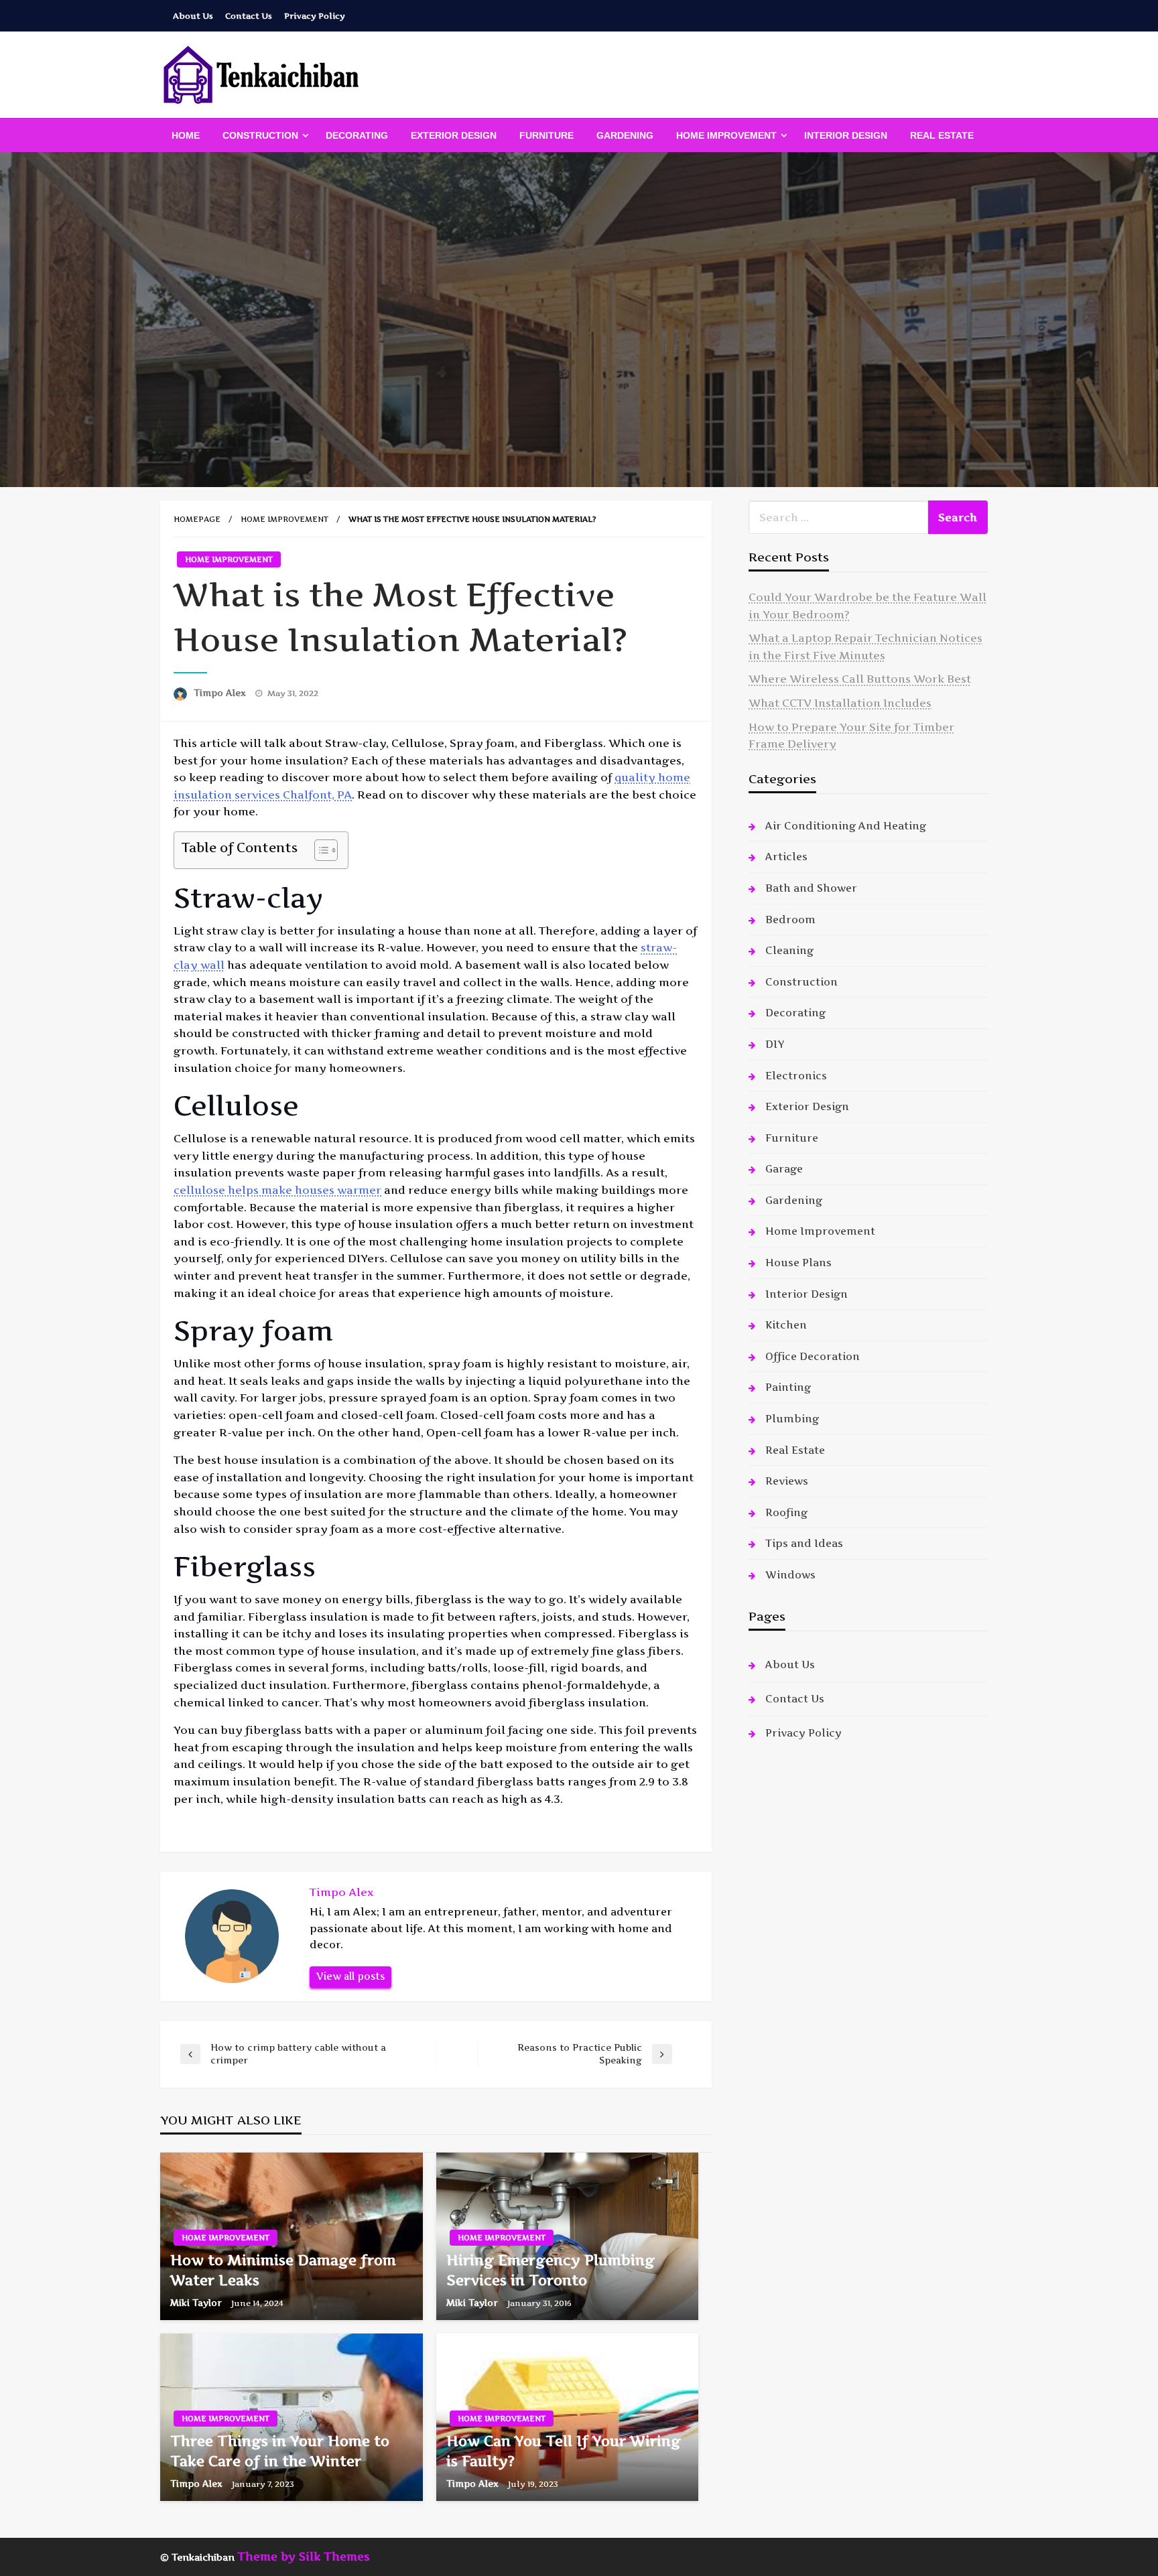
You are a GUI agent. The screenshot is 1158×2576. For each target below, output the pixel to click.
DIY (775, 1044)
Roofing (786, 1512)
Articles (786, 857)
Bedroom (790, 920)
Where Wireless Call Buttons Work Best (860, 679)
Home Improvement (726, 135)
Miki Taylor (197, 2303)
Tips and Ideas (804, 1543)
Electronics (796, 1076)
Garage (784, 1169)
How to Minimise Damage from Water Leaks (283, 2270)
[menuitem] (186, 135)
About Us (193, 16)
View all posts (350, 1976)
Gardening (625, 135)
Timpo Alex (221, 693)
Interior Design (846, 135)
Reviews (787, 1481)
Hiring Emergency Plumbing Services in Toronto (551, 2270)
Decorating (357, 135)
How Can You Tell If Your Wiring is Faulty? (564, 2451)
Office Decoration (813, 1356)
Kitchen (786, 1325)
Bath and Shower (811, 888)
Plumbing (792, 1419)
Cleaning (789, 950)
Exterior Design (454, 135)
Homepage (197, 519)
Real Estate (942, 135)
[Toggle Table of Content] (319, 850)
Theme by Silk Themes (304, 2557)
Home (186, 135)
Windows (790, 1575)
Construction (260, 135)
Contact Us (249, 16)
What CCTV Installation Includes (840, 703)
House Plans (798, 1263)
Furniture (546, 135)
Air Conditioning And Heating (846, 826)
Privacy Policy (315, 16)
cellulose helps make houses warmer (277, 1190)
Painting (788, 1387)
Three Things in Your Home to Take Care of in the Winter (280, 2451)
